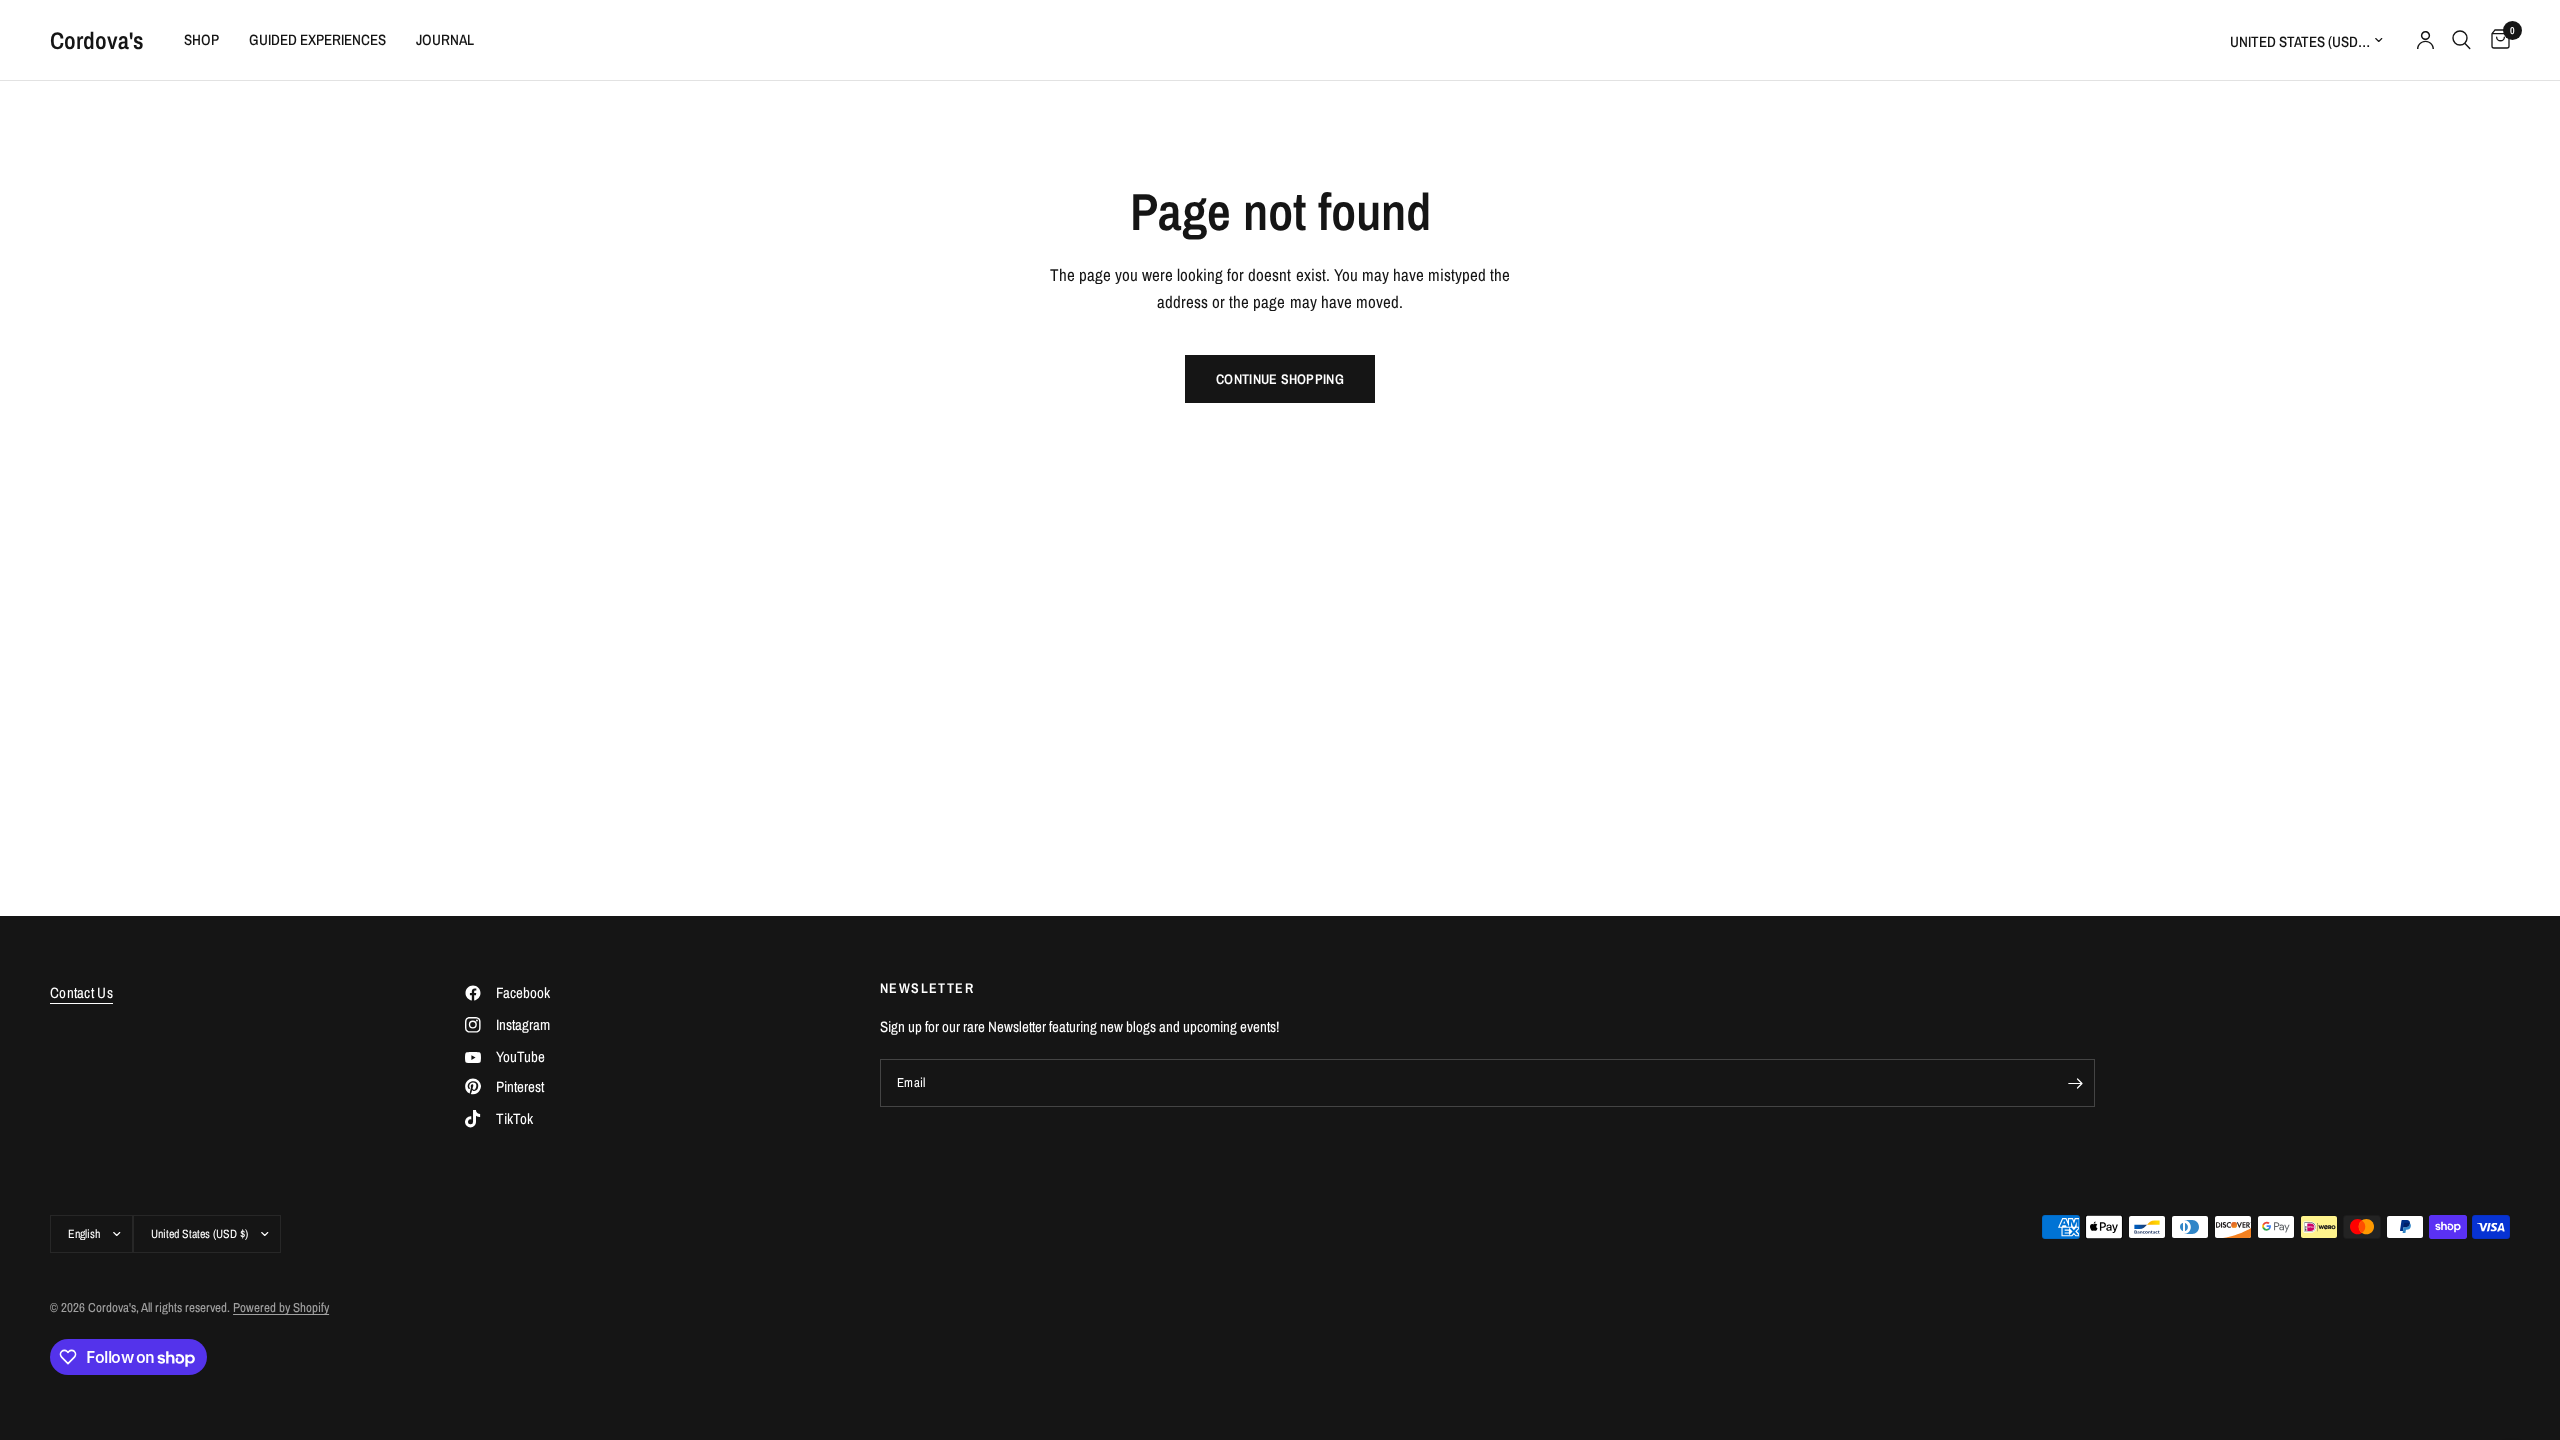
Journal (445, 39)
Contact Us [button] (81, 992)
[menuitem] (201, 40)
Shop (201, 39)
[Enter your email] (2075, 1083)
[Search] (2461, 40)
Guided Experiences (317, 39)
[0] (2495, 40)
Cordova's (97, 40)
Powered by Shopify (281, 1307)
